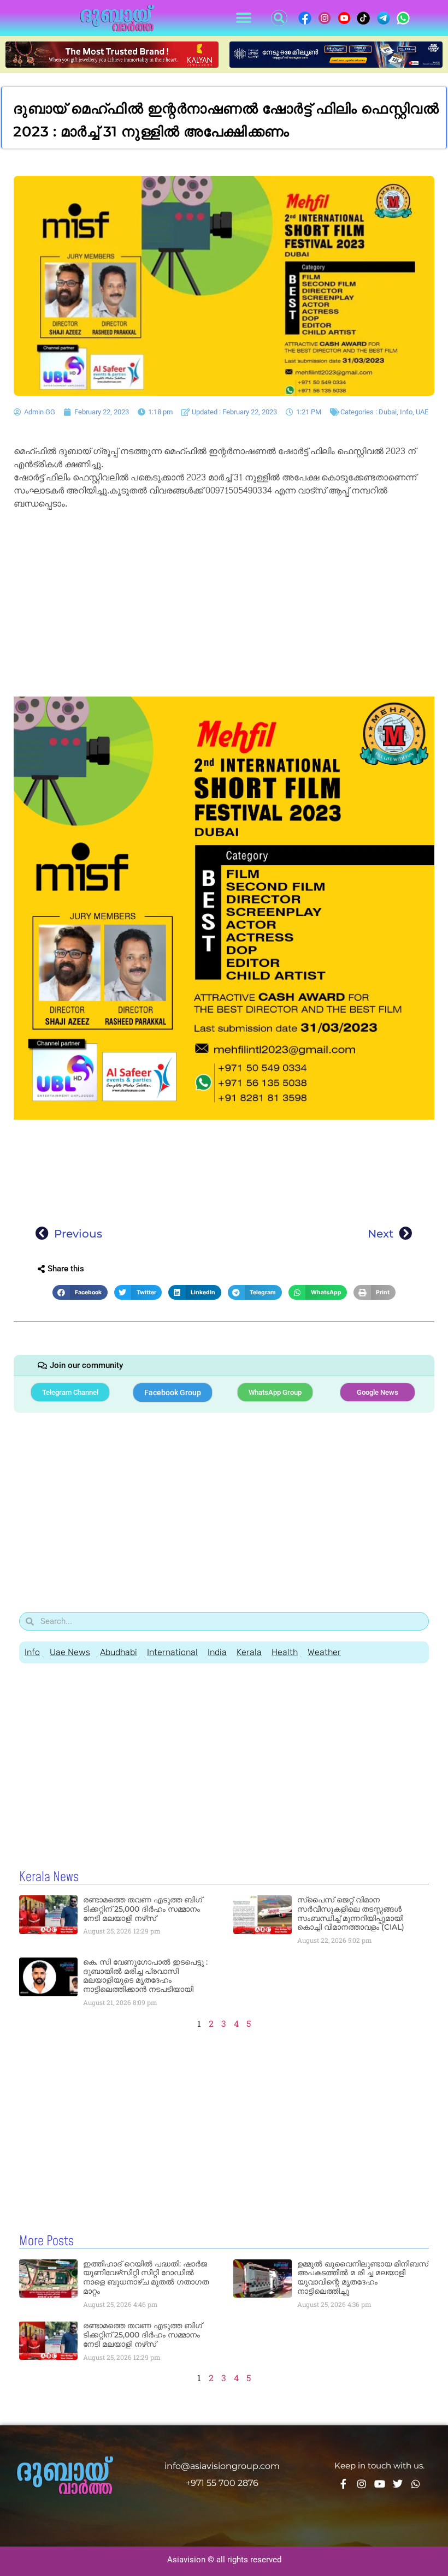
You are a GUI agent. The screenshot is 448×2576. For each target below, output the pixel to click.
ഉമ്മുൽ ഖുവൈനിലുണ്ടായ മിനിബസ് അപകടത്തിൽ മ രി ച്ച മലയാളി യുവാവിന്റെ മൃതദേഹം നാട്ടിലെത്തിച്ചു (363, 2277)
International (172, 1652)
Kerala (249, 1652)
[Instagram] (362, 2484)
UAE (422, 412)
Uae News (70, 1652)
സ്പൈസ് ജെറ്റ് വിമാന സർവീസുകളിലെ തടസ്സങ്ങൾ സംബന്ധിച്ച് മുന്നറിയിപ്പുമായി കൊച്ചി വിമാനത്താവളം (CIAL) (351, 1913)
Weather (324, 1652)
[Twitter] (398, 2484)
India (217, 1652)
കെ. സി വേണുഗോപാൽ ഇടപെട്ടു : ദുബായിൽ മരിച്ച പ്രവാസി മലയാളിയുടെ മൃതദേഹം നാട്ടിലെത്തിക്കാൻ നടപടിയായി (145, 1976)
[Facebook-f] (344, 2484)
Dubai (388, 412)
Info (406, 412)
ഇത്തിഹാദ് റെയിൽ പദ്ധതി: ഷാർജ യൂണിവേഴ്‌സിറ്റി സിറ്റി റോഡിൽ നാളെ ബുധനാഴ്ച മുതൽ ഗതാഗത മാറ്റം (146, 2277)
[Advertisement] (224, 594)
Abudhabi (119, 1652)
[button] (243, 18)
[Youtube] (380, 2484)
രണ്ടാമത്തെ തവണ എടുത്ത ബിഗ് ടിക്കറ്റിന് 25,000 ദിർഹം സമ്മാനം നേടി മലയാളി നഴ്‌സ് (143, 1909)
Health (285, 1652)
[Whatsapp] (416, 2484)
